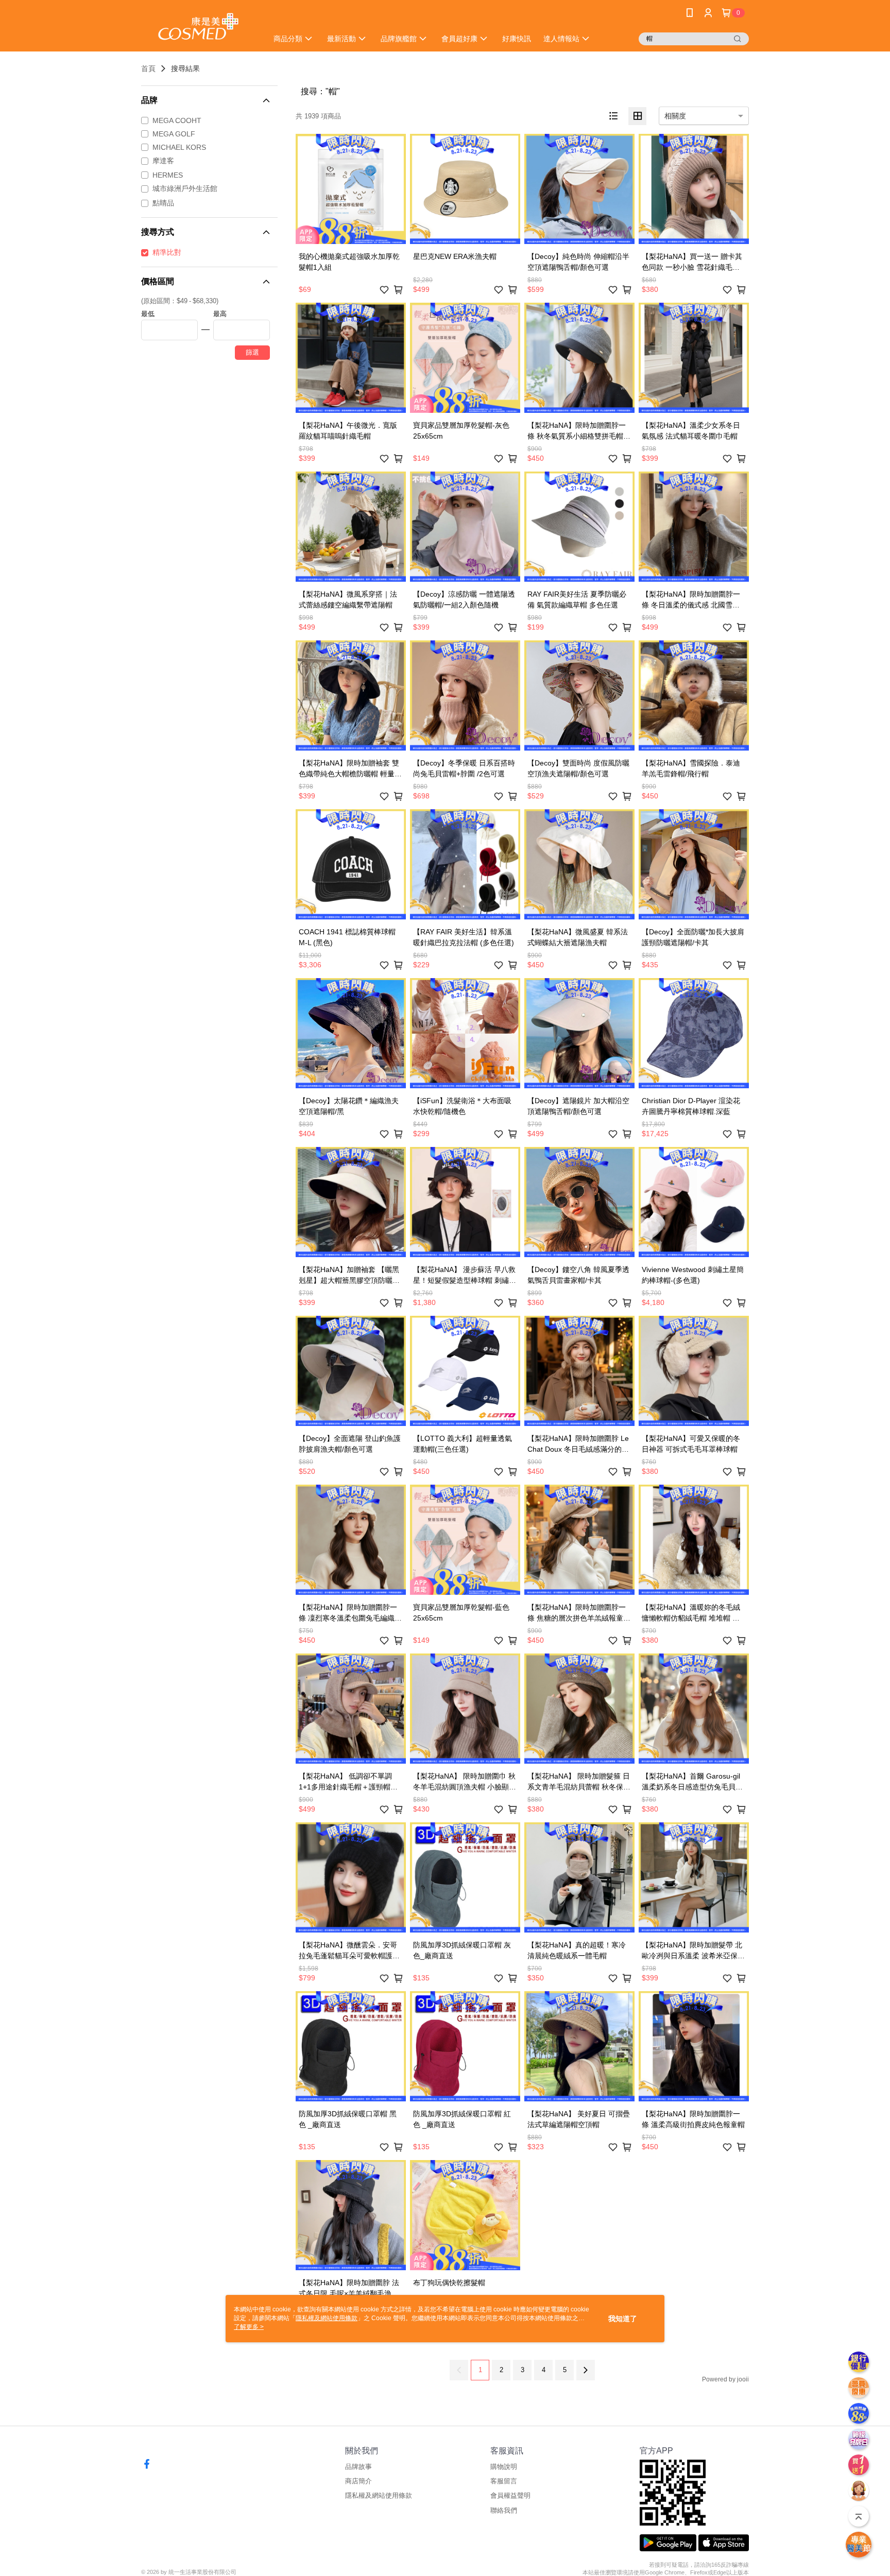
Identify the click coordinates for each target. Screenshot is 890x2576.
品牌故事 (358, 2467)
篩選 (252, 352)
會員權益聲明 (510, 2495)
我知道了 (623, 2319)
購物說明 (504, 2467)
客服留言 (504, 2481)
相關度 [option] (675, 116)
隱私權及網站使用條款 (379, 2495)
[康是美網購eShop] (198, 27)
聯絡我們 (504, 2510)
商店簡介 (358, 2481)
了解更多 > (249, 2327)
